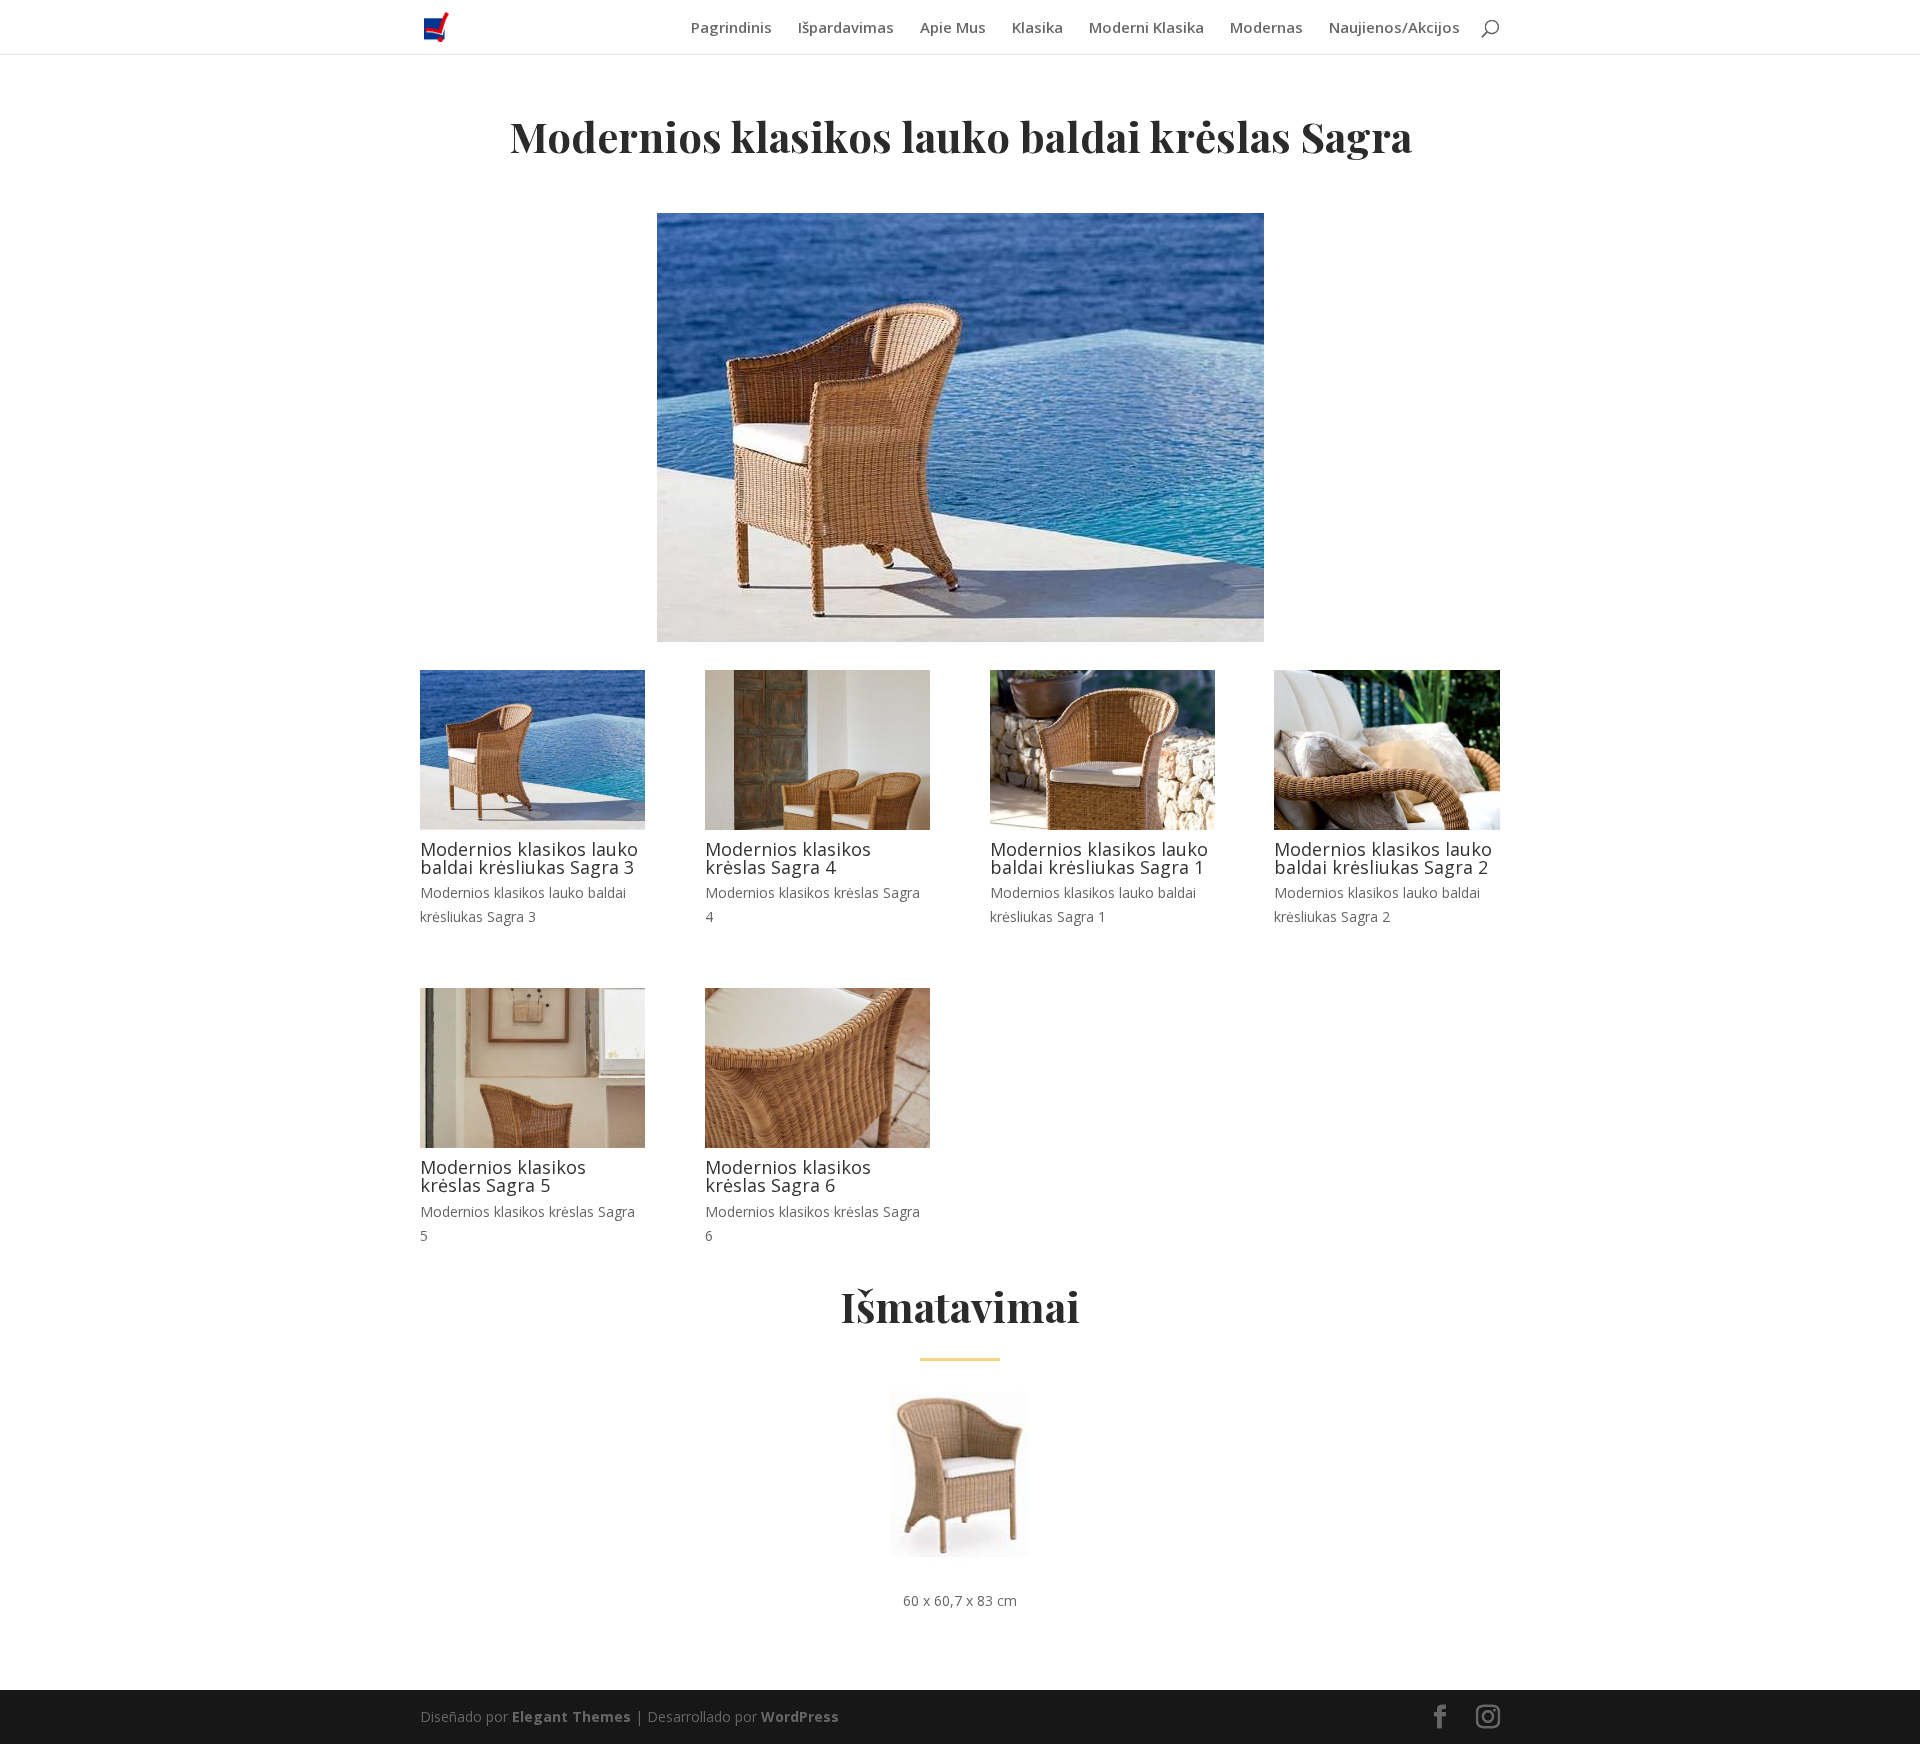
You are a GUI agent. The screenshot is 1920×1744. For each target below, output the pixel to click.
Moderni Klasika (1146, 28)
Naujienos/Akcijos (1394, 28)
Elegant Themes (571, 1716)
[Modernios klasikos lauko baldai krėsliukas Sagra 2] (1386, 824)
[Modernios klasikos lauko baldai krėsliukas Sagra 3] (532, 824)
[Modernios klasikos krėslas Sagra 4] (817, 824)
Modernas (1266, 28)
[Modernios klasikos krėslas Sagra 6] (817, 1142)
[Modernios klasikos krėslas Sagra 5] (532, 1142)
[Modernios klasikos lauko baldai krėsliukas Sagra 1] (1102, 824)
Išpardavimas (846, 28)
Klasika (1037, 28)
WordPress (800, 1716)
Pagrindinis (731, 28)
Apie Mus (953, 28)
